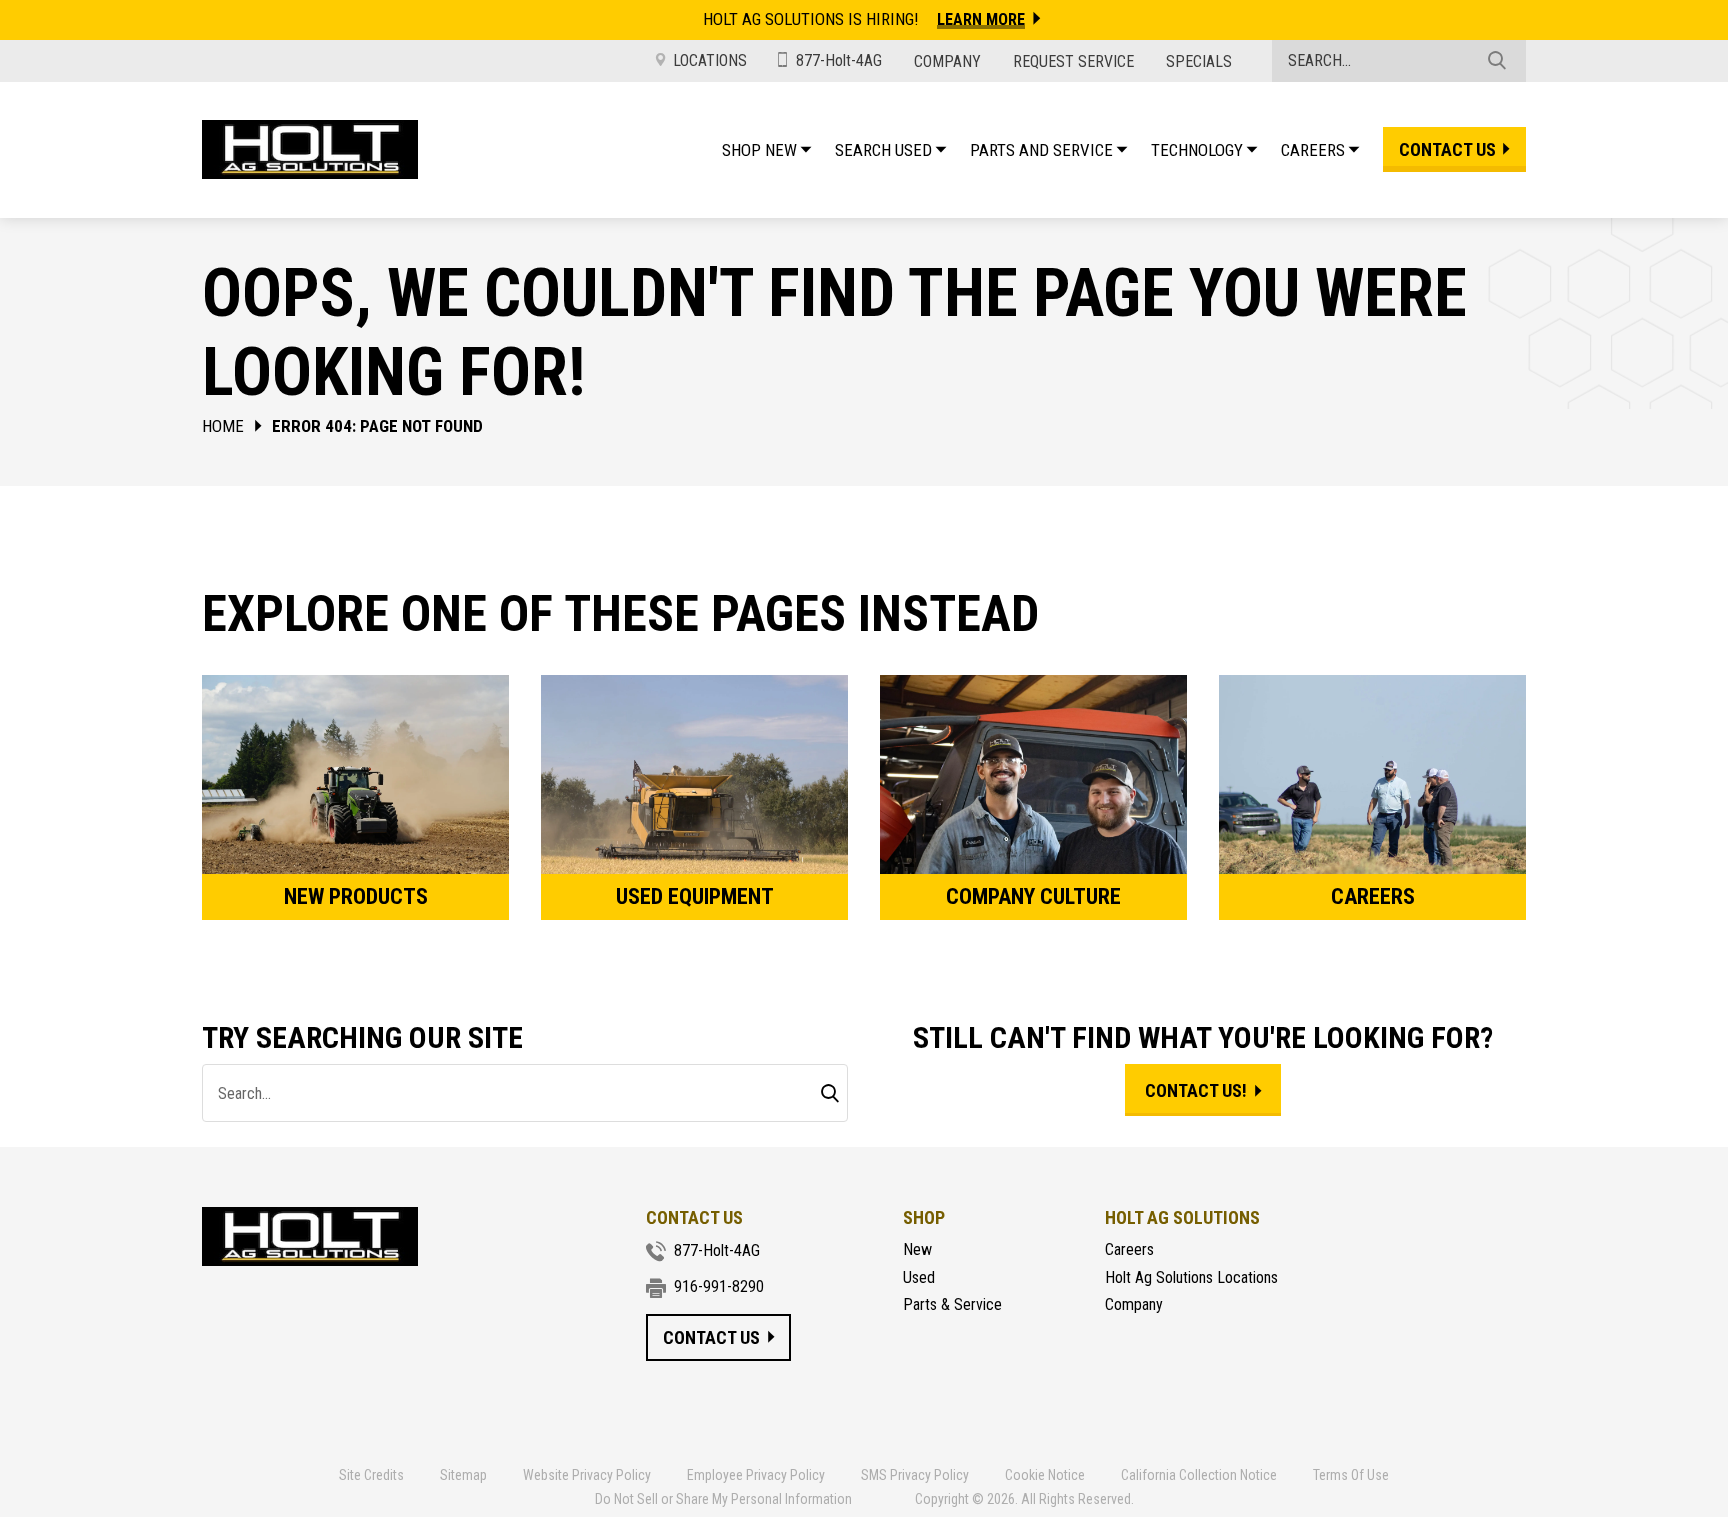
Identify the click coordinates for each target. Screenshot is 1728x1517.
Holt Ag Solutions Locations (1191, 1278)
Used (919, 1278)
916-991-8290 (719, 1286)
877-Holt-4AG (839, 60)
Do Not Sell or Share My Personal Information (723, 1499)
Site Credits (371, 1475)
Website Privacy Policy (587, 1475)
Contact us (1447, 149)
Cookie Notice (1045, 1475)
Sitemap (463, 1475)
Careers (1129, 1250)
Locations (710, 60)
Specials (1199, 61)
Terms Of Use (1351, 1475)
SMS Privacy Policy (915, 1475)
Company (947, 61)
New (917, 1250)
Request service (1073, 61)
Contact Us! (1196, 1090)
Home (223, 426)
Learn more (981, 19)
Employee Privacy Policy (756, 1475)
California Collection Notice (1199, 1475)
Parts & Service (952, 1305)
